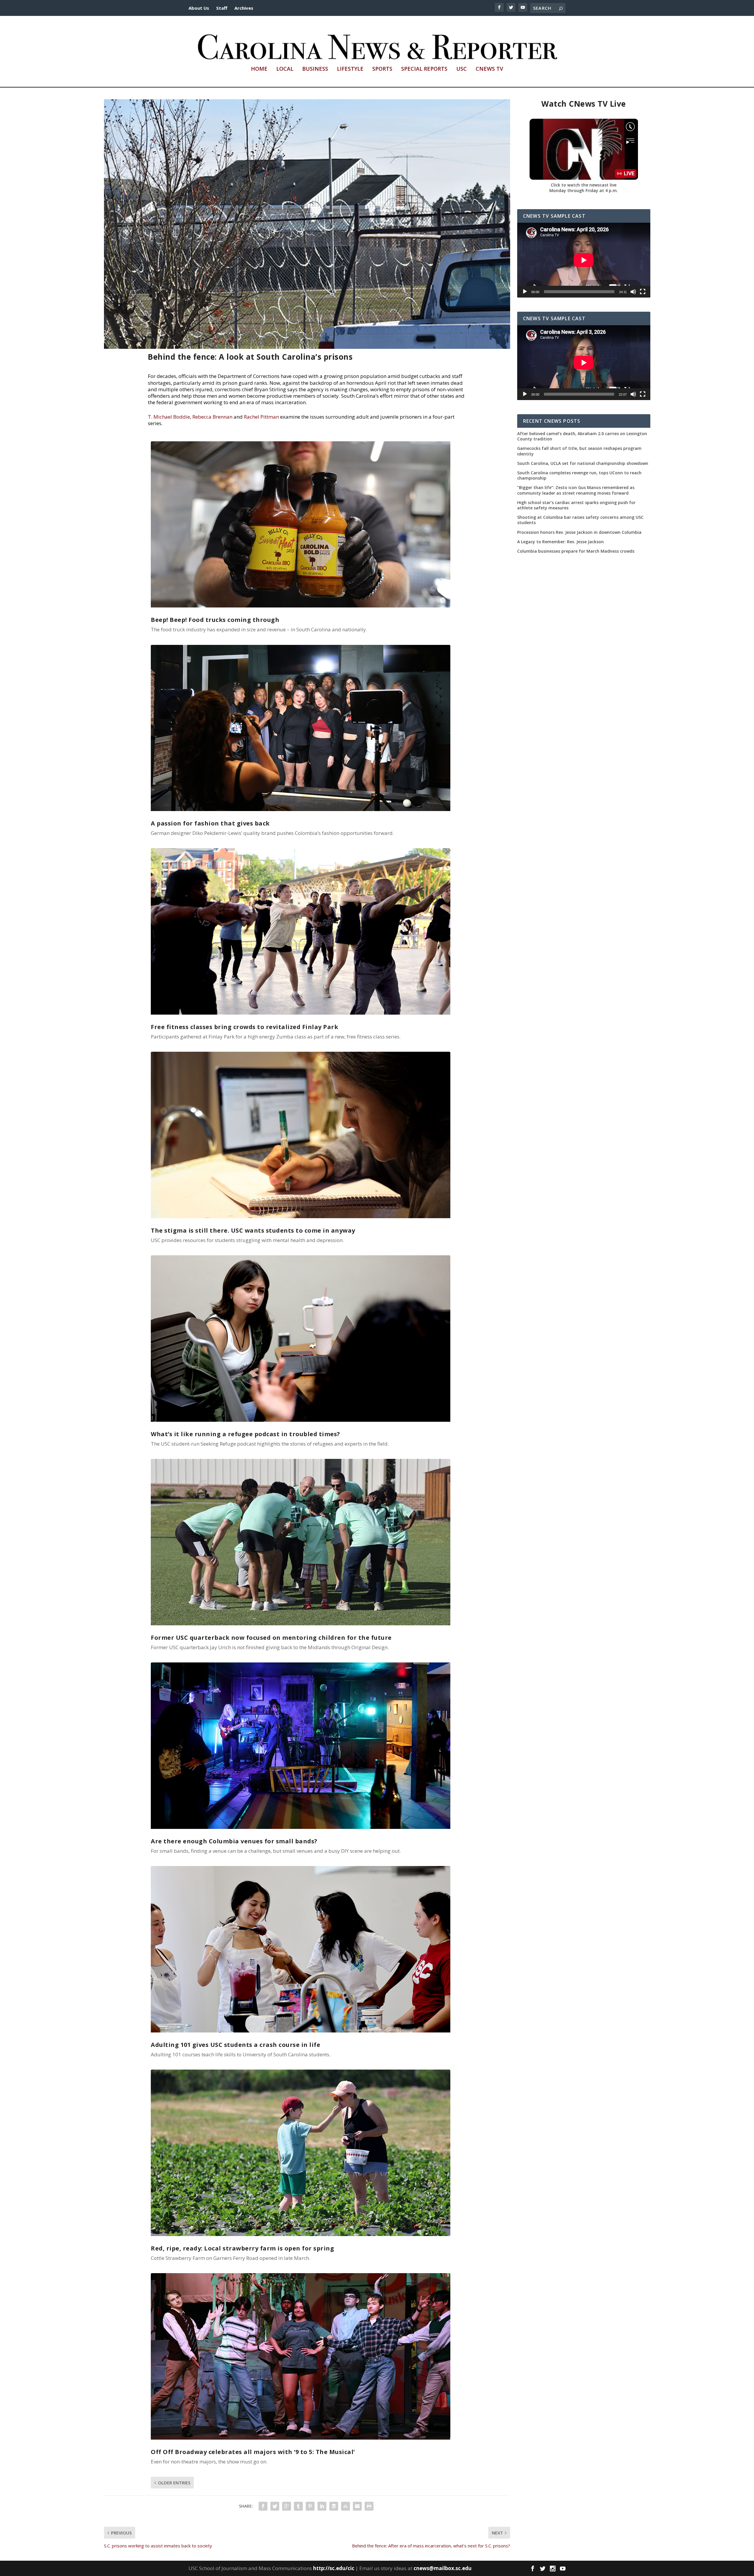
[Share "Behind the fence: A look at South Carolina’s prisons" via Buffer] (334, 2506)
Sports (382, 69)
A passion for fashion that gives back (210, 823)
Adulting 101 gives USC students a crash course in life (235, 2045)
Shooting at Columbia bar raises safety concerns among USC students (580, 520)
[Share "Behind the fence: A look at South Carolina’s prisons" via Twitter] (275, 2506)
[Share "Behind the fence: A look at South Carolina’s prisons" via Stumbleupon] (345, 2506)
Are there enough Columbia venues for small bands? (234, 1841)
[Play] (525, 292)
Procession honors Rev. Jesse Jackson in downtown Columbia (579, 532)
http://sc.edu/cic (334, 2568)
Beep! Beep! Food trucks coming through (215, 620)
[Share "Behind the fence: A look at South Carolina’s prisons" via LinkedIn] (322, 2506)
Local (285, 69)
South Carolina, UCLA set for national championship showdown (583, 463)
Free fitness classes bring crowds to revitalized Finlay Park (244, 1027)
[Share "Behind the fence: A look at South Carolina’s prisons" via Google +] (287, 2506)
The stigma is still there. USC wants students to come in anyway (253, 1230)
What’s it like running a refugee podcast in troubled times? (245, 1434)
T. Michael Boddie (169, 417)
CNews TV (489, 69)
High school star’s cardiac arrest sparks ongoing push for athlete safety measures (576, 505)
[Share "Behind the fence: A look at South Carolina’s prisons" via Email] (357, 2506)
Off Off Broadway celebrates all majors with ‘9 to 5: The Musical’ (253, 2452)
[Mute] (633, 292)
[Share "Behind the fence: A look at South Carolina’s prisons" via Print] (369, 2506)
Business (315, 69)
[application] (584, 260)
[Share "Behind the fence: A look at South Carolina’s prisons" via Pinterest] (310, 2506)
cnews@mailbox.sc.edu (443, 2568)
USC (462, 69)
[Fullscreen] (643, 292)
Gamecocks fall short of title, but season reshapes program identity (579, 451)
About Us (199, 8)
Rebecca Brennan (212, 417)
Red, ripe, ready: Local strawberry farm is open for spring (242, 2248)
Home (259, 69)
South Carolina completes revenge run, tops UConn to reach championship (579, 475)
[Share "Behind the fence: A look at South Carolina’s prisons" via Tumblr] (298, 2506)
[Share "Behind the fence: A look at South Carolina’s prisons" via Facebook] (263, 2506)
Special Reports (424, 69)
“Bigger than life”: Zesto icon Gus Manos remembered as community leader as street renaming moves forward (576, 490)
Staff (222, 8)
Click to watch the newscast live (584, 185)
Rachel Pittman (261, 417)
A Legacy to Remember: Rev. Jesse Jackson (560, 542)
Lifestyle (350, 69)
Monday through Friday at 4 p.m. (584, 190)
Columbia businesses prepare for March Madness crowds (576, 551)
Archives (244, 8)
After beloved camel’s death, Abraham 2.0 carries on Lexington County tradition (582, 436)
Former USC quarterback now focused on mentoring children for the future (271, 1638)
